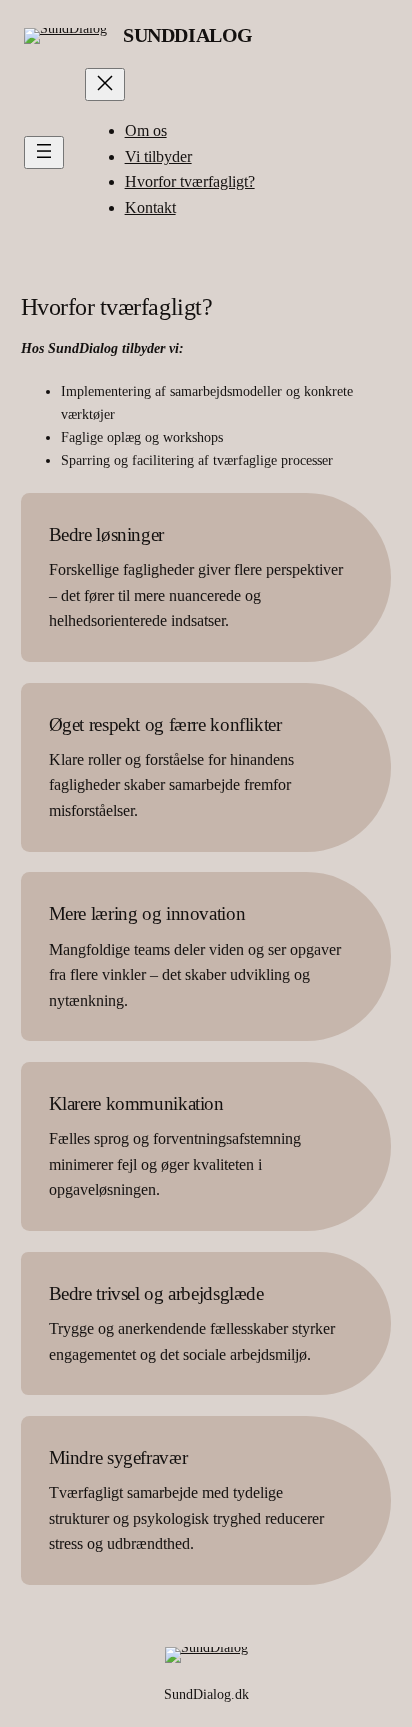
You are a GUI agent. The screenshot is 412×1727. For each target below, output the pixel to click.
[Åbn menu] (44, 152)
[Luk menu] (105, 84)
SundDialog (188, 35)
